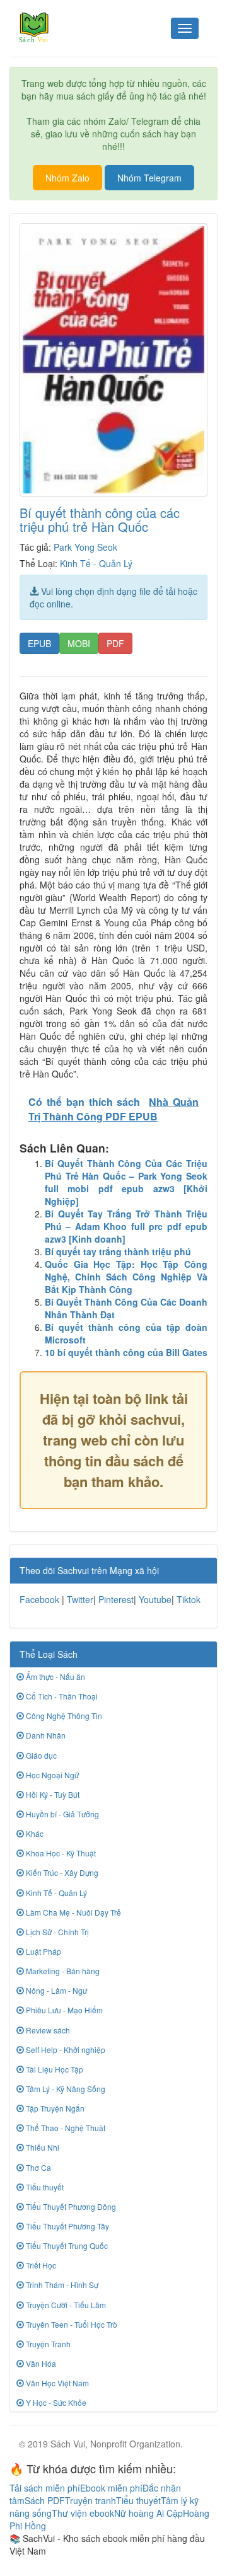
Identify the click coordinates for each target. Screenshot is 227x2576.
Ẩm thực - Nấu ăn (55, 1676)
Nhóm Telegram (149, 178)
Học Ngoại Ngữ (51, 1775)
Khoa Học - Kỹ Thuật (60, 1853)
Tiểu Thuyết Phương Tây (67, 2226)
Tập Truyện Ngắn (54, 2108)
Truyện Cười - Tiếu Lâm (65, 2305)
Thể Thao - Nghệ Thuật (65, 2128)
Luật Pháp (43, 1951)
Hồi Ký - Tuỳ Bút (52, 1794)
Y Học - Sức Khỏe (55, 2402)
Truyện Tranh (47, 2344)
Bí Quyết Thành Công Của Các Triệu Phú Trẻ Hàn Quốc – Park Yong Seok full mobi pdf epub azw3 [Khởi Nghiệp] (126, 1182)
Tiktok (189, 1599)
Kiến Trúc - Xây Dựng (61, 1872)
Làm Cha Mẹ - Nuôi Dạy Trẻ (73, 1912)
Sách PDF (45, 2500)
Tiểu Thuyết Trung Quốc (66, 2245)
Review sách (47, 2030)
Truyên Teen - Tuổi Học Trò (71, 2324)
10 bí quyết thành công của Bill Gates (126, 1352)
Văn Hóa (40, 2363)
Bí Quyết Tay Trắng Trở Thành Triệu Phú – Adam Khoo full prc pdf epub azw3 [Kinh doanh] (126, 1226)
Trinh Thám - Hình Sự (61, 2285)
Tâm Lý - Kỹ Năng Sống (65, 2089)
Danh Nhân (45, 1735)
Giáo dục (40, 1755)
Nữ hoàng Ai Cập (148, 2513)
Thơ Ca (38, 2167)
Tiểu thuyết (44, 2187)
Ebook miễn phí (111, 2488)
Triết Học (40, 2265)
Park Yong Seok (85, 547)
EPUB (39, 643)
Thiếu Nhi (42, 2147)
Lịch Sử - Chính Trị (56, 1932)
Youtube (155, 1599)
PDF (115, 643)
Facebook (39, 1599)
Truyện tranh (90, 2500)
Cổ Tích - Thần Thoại (61, 1696)
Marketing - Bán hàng (62, 1971)
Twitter (80, 1599)
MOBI (79, 643)
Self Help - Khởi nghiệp (65, 2050)
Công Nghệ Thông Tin (63, 1716)
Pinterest (116, 1599)
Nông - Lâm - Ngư (55, 1990)
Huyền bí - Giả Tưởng (61, 1814)
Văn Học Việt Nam (56, 2383)
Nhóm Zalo (67, 178)
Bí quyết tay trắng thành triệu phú (118, 1251)
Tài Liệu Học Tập (54, 2069)
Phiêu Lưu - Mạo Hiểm (63, 2010)
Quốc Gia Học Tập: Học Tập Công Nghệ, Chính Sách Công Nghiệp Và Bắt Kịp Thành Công (126, 1277)
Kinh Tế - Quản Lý (96, 563)
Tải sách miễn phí (45, 2488)
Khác (34, 1833)
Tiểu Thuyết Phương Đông (70, 2206)
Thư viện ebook (83, 2513)
